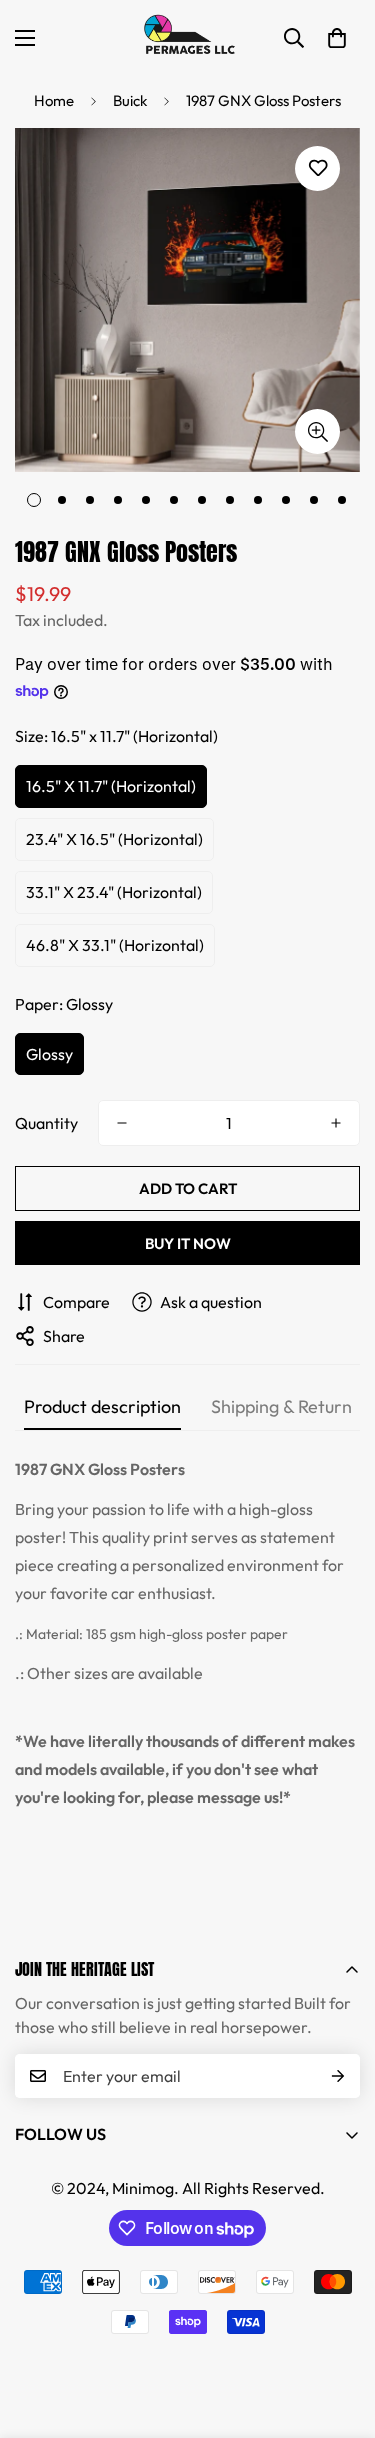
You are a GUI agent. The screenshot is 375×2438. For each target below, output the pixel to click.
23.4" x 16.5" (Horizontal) (114, 839)
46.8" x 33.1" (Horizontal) (115, 945)
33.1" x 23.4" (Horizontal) (114, 892)
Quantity (46, 1123)
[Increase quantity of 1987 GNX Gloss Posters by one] (336, 1123)
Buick (130, 100)
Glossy (49, 1054)
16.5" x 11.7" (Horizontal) (111, 786)
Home (54, 100)
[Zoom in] (317, 431)
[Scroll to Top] (339, 2332)
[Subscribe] (338, 2076)
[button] (337, 38)
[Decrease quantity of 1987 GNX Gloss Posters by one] (122, 1123)
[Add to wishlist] (317, 168)
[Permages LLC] (188, 37)
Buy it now (188, 1243)
